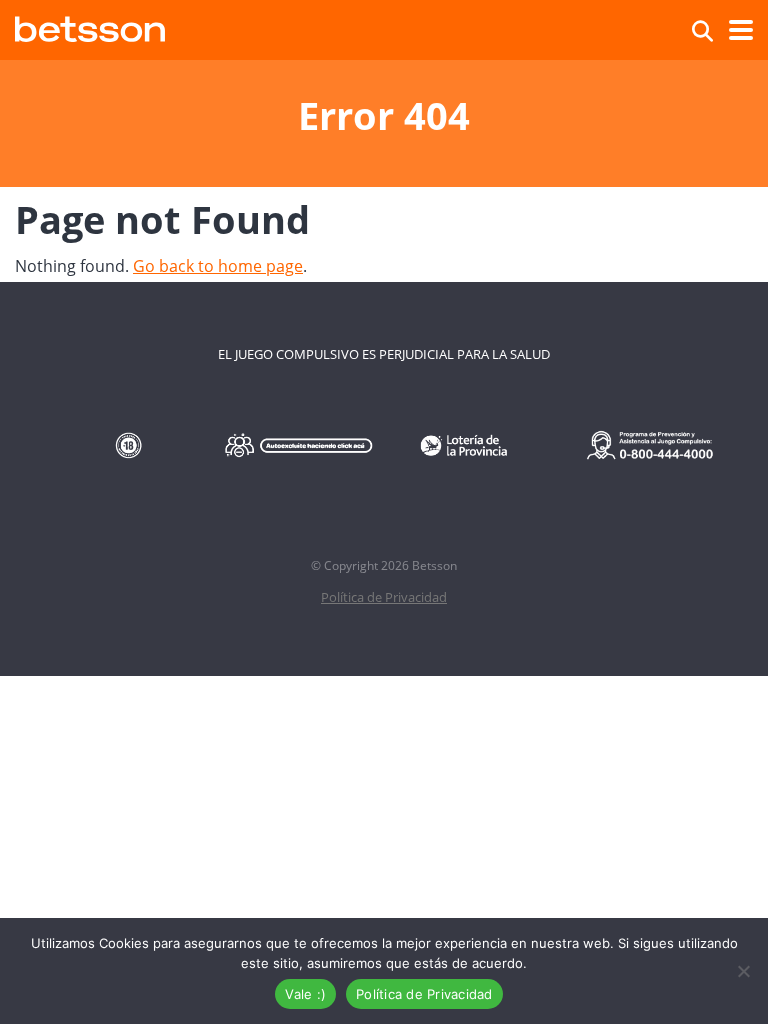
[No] (743, 971)
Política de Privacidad (384, 597)
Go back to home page (218, 266)
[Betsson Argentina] (90, 26)
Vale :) (305, 994)
